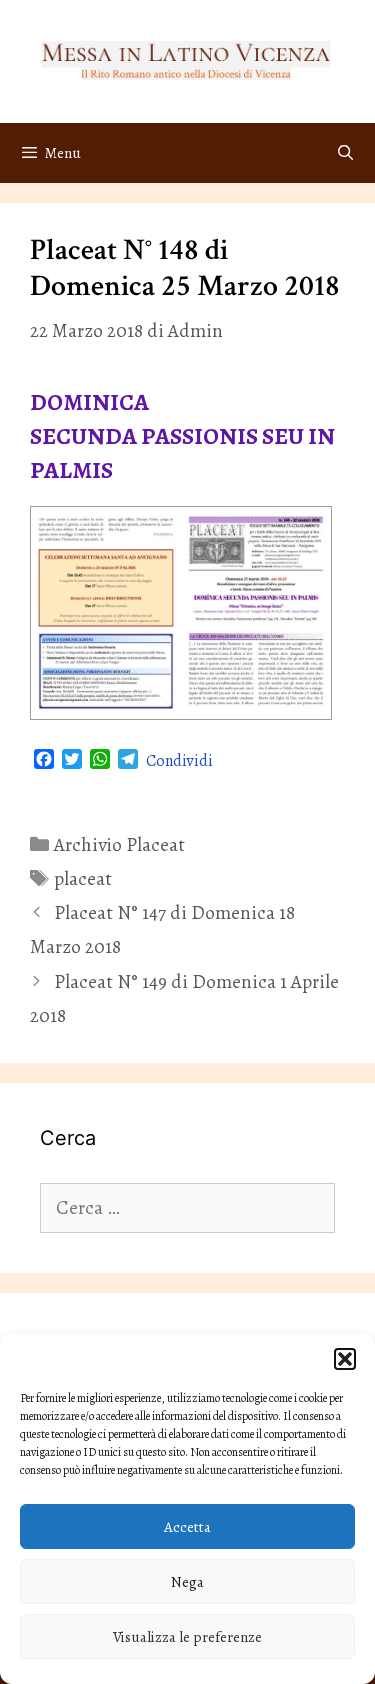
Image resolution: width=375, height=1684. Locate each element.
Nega (187, 1582)
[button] (345, 1359)
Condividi (179, 761)
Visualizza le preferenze (187, 1637)
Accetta (187, 1527)
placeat (83, 879)
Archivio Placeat (119, 845)
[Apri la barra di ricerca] (345, 153)
